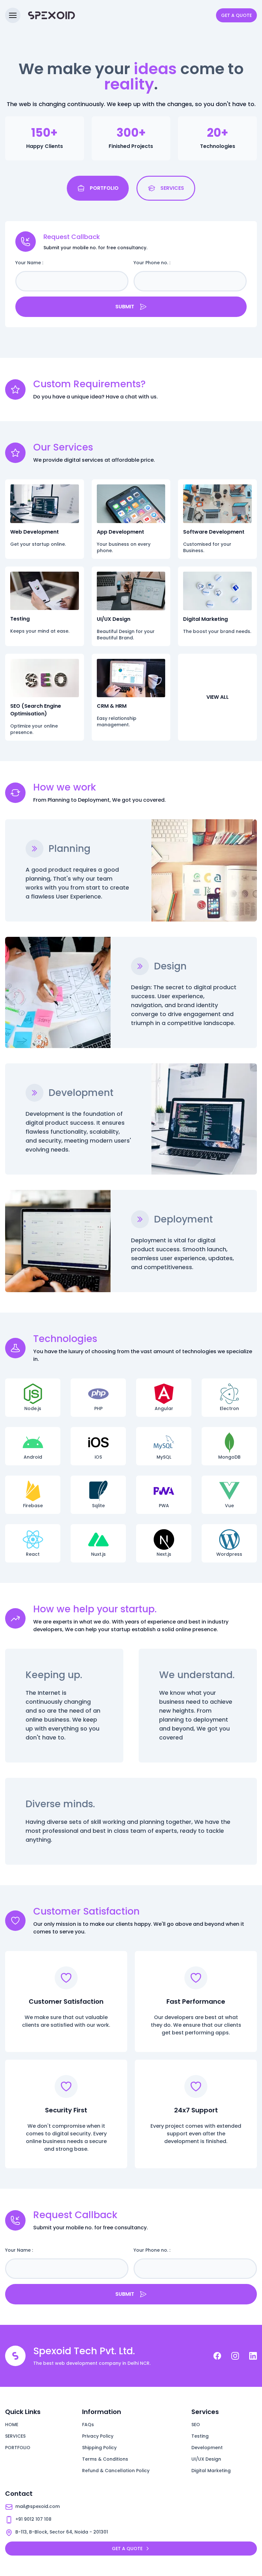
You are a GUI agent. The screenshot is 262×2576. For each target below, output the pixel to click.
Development (207, 2448)
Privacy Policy (98, 2436)
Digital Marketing (211, 2471)
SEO (196, 2425)
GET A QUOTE (236, 15)
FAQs (88, 2425)
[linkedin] (253, 2356)
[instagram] (235, 2356)
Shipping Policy (99, 2448)
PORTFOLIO (18, 2448)
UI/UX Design (206, 2459)
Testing (200, 2436)
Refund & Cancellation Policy (116, 2471)
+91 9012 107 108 (33, 2519)
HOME (12, 2425)
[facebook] (217, 2356)
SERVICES (15, 2436)
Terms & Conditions (105, 2459)
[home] (50, 15)
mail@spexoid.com (38, 2506)
